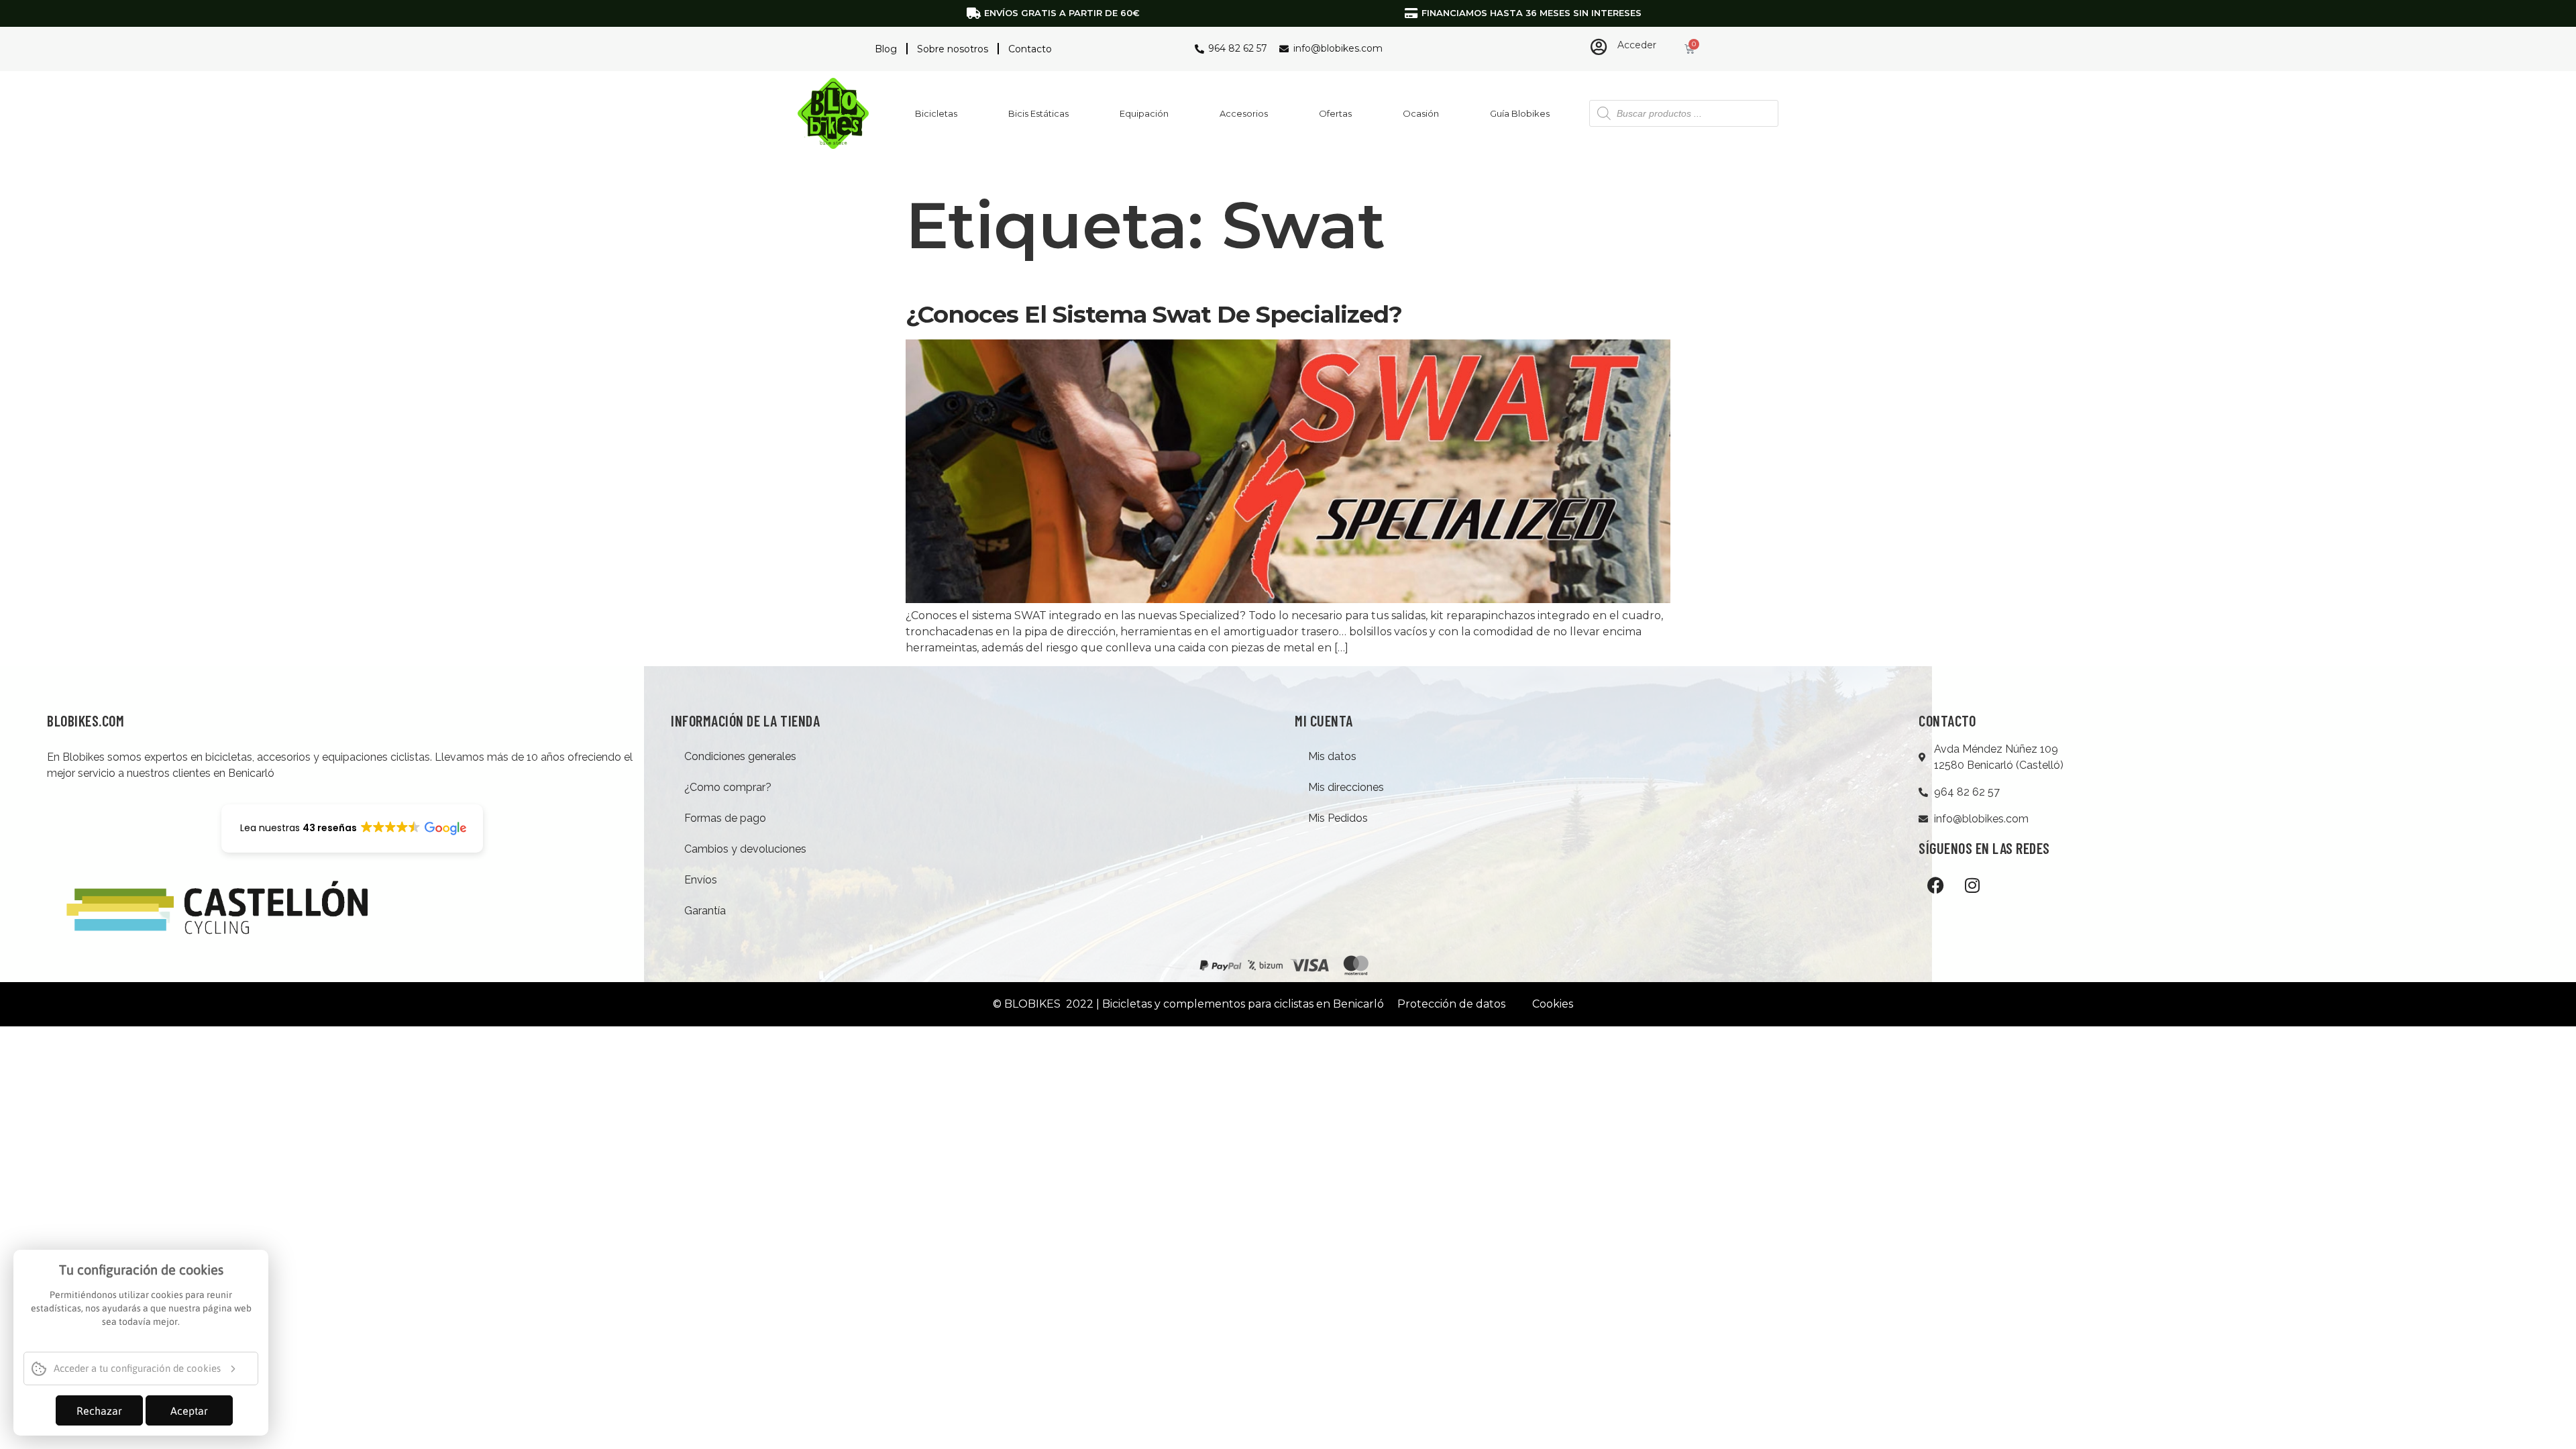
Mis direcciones (1346, 787)
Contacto (1030, 49)
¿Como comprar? (728, 787)
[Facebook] (1935, 885)
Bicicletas (936, 113)
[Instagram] (1972, 885)
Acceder (1637, 45)
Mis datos (1332, 756)
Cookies (1553, 1004)
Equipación (1144, 113)
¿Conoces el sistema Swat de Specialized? (1154, 314)
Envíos (701, 880)
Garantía (705, 911)
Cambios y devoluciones (745, 849)
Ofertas (1335, 113)
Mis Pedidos (1338, 818)
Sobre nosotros (953, 49)
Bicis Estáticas (1038, 113)
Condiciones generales (740, 756)
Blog (886, 49)
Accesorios (1244, 113)
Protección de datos (1451, 1004)
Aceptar (189, 1411)
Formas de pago (725, 818)
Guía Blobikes (1520, 113)
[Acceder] (1599, 47)
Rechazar (99, 1411)
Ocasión (1421, 113)
